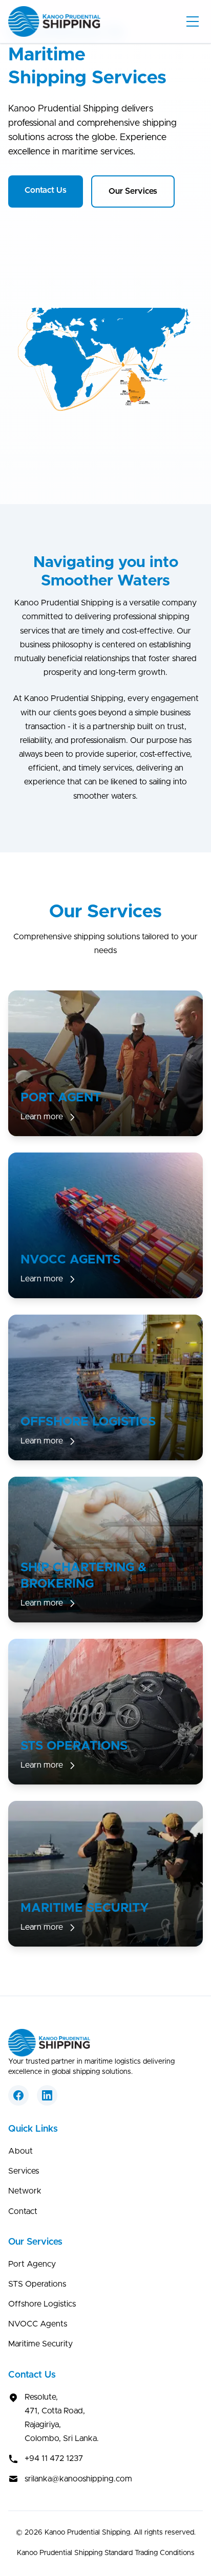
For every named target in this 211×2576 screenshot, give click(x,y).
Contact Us (46, 190)
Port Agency (32, 2264)
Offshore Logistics (42, 2304)
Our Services (133, 191)
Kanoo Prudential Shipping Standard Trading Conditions (106, 2553)
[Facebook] (18, 2095)
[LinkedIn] (47, 2095)
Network (25, 2191)
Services (24, 2171)
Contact (23, 2211)
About (20, 2151)
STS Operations (37, 2284)
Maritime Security (40, 2344)
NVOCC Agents (38, 2324)
